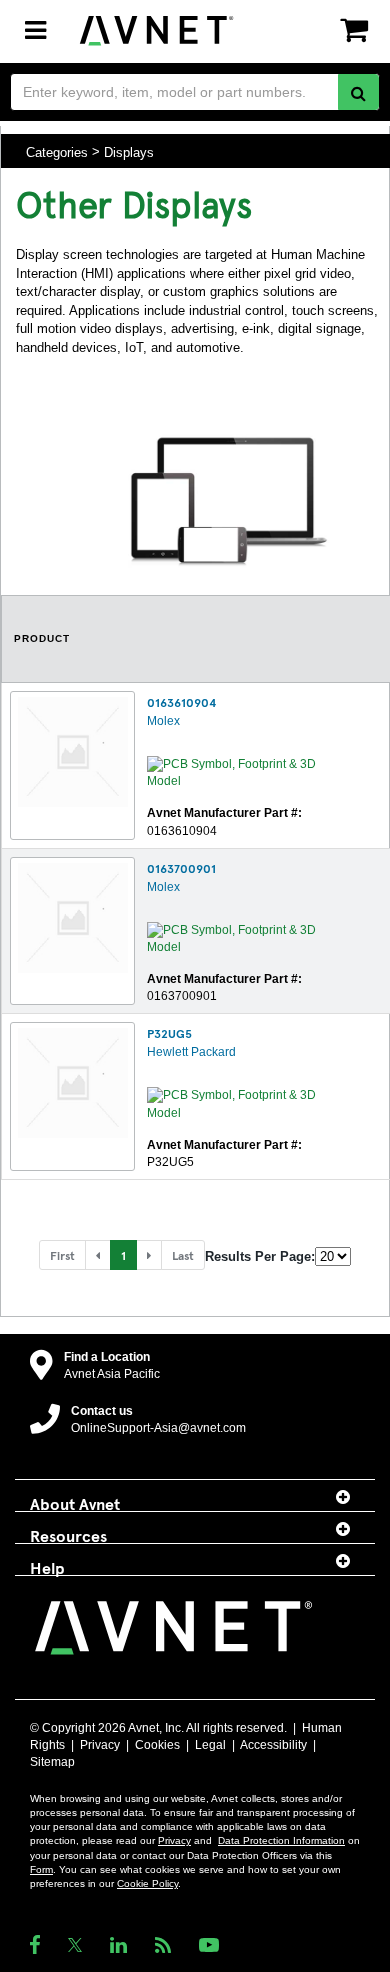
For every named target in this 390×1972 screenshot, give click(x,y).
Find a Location (107, 1357)
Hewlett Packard (191, 1052)
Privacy (100, 1745)
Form (41, 1869)
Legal (210, 1745)
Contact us (102, 1411)
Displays (129, 151)
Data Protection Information (281, 1840)
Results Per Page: (260, 1256)
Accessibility (273, 1745)
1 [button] (123, 1255)
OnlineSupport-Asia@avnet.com (158, 1428)
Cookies (157, 1745)
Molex (163, 721)
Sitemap (52, 1762)
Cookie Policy (147, 1883)
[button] (98, 1255)
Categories (57, 151)
